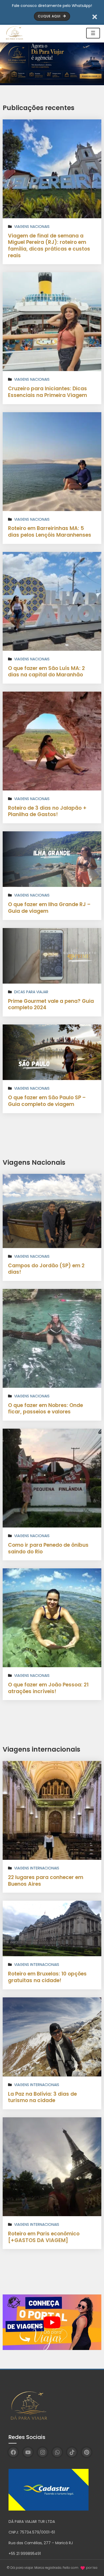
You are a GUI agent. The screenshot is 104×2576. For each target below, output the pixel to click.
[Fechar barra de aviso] (95, 16)
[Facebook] (13, 2452)
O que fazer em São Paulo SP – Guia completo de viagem (47, 1101)
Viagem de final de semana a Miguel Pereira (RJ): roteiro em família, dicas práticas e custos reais (49, 246)
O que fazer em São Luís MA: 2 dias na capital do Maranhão (46, 672)
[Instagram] (43, 2452)
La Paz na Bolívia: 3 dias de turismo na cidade (42, 2097)
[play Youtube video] (52, 2322)
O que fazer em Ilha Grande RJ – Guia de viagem (49, 908)
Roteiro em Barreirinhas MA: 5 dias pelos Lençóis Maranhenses (50, 532)
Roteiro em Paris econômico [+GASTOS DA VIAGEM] (44, 2237)
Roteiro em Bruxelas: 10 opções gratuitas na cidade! (47, 1977)
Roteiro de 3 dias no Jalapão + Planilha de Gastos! (47, 811)
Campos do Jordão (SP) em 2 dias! (46, 1269)
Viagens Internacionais (37, 1868)
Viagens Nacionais (32, 227)
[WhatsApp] (57, 2452)
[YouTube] (28, 2452)
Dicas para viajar (31, 992)
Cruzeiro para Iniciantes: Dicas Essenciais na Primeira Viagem (47, 392)
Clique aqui (50, 16)
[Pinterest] (87, 2452)
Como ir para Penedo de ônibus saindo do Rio (48, 1548)
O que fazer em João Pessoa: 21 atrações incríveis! (48, 1688)
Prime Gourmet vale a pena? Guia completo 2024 (51, 1004)
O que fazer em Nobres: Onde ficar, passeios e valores (45, 1409)
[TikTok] (72, 2452)
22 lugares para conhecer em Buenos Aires (46, 1881)
